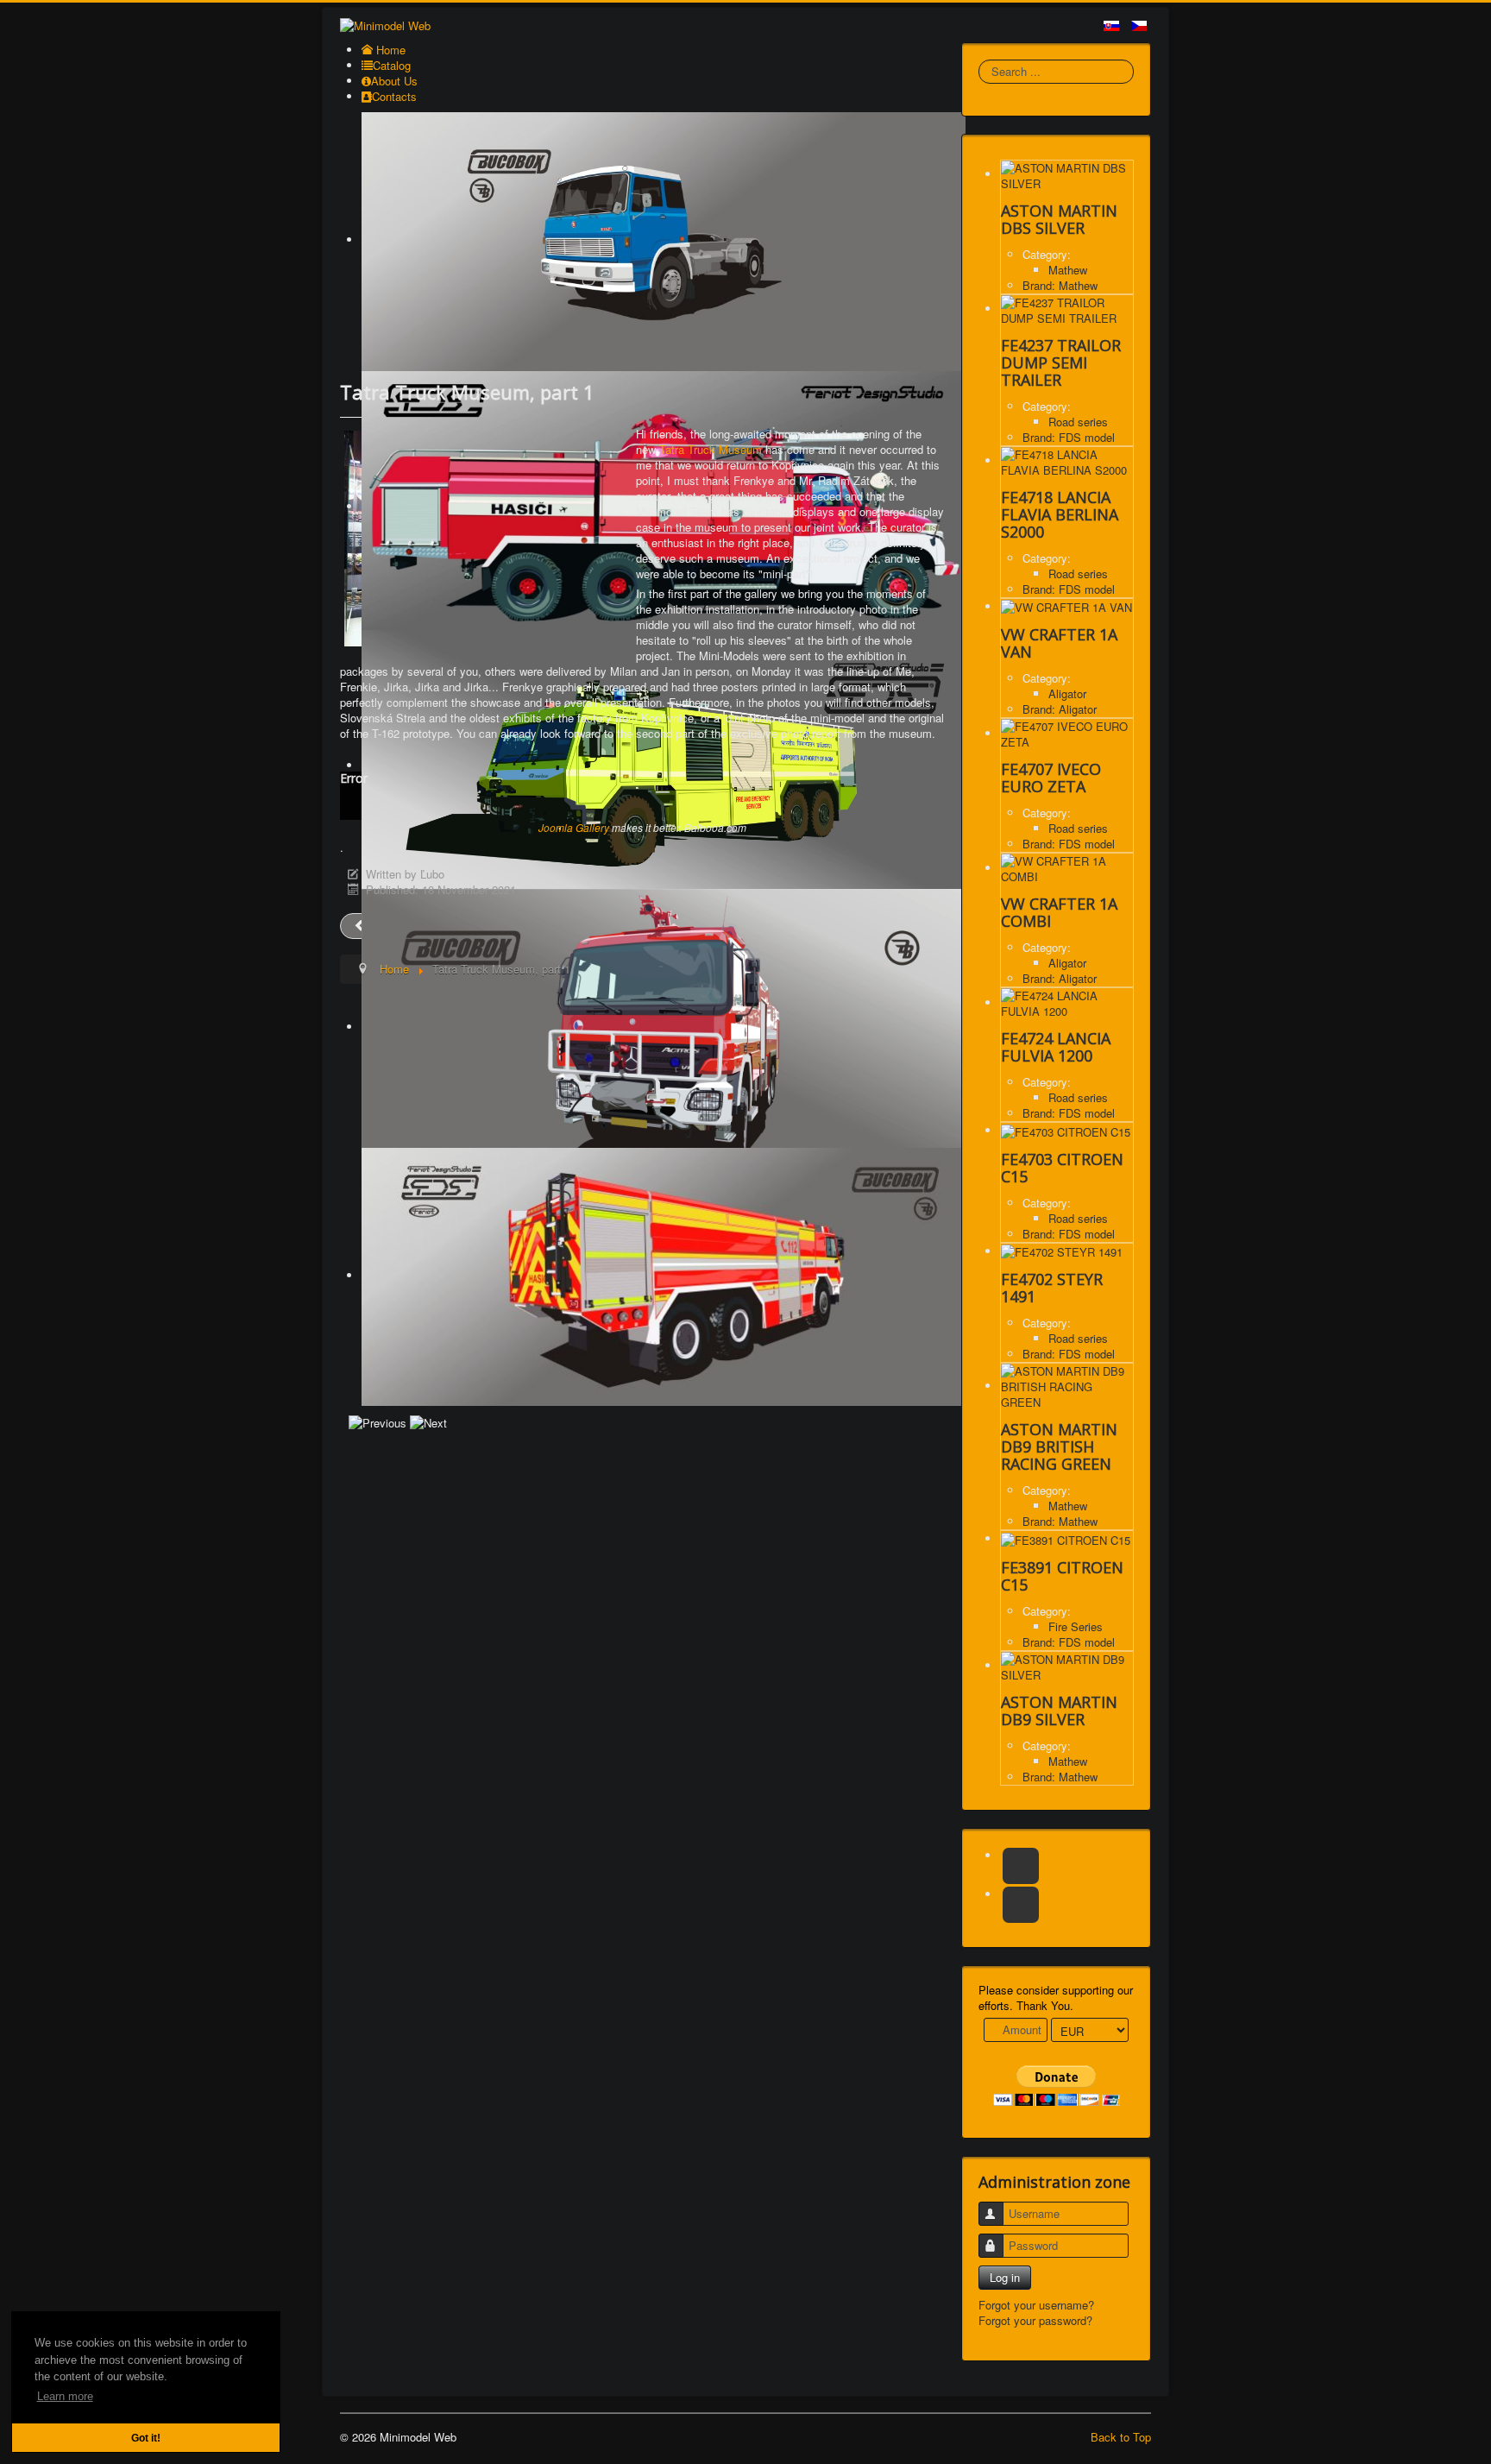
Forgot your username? (1036, 2305)
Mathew (1068, 270)
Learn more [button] (65, 2396)
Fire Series (1076, 1626)
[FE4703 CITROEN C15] (1066, 1130)
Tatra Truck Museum (711, 449)
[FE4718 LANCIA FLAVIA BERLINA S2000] (1067, 460)
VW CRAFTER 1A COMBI (1059, 912)
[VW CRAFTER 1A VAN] (1066, 606)
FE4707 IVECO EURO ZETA (1051, 778)
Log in (1005, 2277)
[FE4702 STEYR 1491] (1062, 1251)
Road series (1078, 422)
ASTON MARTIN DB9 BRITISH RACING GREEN (1059, 1446)
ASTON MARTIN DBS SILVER (1059, 219)
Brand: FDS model (1069, 437)
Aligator (1067, 693)
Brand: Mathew (1060, 285)
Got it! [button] (146, 2438)
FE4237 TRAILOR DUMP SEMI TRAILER (1061, 362)
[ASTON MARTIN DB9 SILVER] (1067, 1665)
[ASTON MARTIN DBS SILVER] (1067, 174)
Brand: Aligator (1060, 709)
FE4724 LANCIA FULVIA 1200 (1056, 1047)
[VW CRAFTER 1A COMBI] (1067, 868)
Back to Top (1121, 2437)
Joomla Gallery (574, 827)
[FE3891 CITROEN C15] (1066, 1538)
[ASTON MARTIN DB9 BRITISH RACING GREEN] (1067, 1386)
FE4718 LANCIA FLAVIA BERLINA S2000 (1060, 514)
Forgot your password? (1035, 2320)
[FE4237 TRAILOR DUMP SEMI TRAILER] (1067, 309)
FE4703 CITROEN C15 (1062, 1168)
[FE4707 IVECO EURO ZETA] (1067, 733)
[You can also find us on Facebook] (1021, 1866)
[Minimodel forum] (1021, 1905)
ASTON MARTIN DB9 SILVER (1059, 1711)
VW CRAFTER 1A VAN (1059, 643)
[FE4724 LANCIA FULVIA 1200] (1067, 1002)
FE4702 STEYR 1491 (1052, 1288)
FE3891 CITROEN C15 (1062, 1576)
